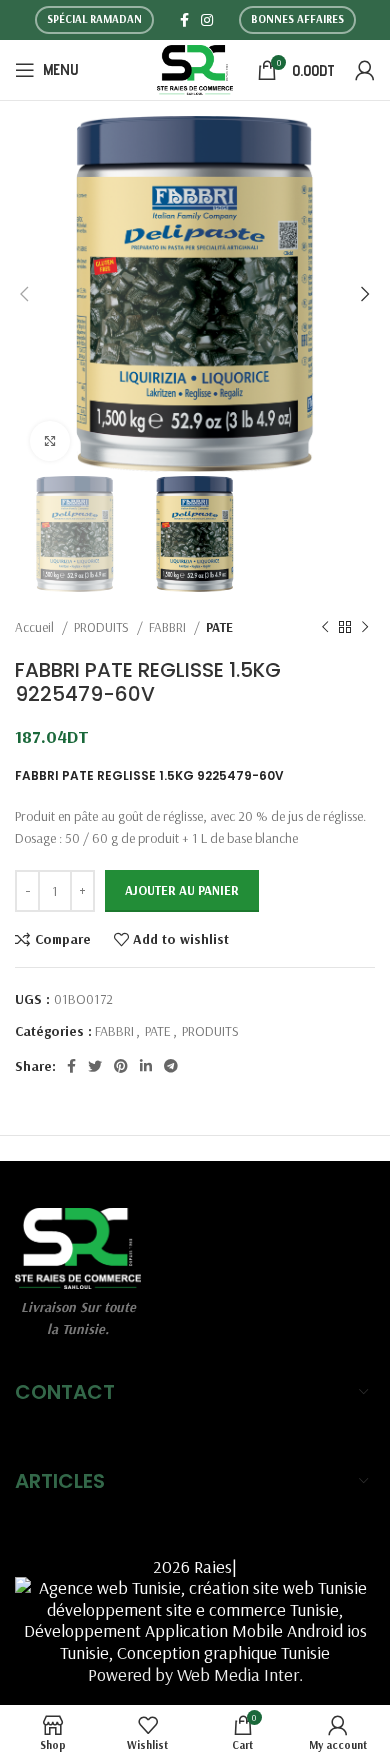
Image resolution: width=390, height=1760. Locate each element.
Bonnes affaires (297, 19)
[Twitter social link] (95, 1066)
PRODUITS (103, 627)
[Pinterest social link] (121, 1066)
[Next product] (365, 628)
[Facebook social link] (184, 20)
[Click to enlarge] (50, 441)
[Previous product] (325, 628)
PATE (219, 627)
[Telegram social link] (171, 1066)
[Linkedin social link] (146, 1066)
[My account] (365, 70)
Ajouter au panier (182, 890)
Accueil (36, 627)
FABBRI (169, 627)
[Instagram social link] (207, 20)
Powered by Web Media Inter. (195, 1674)
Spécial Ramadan (94, 19)
